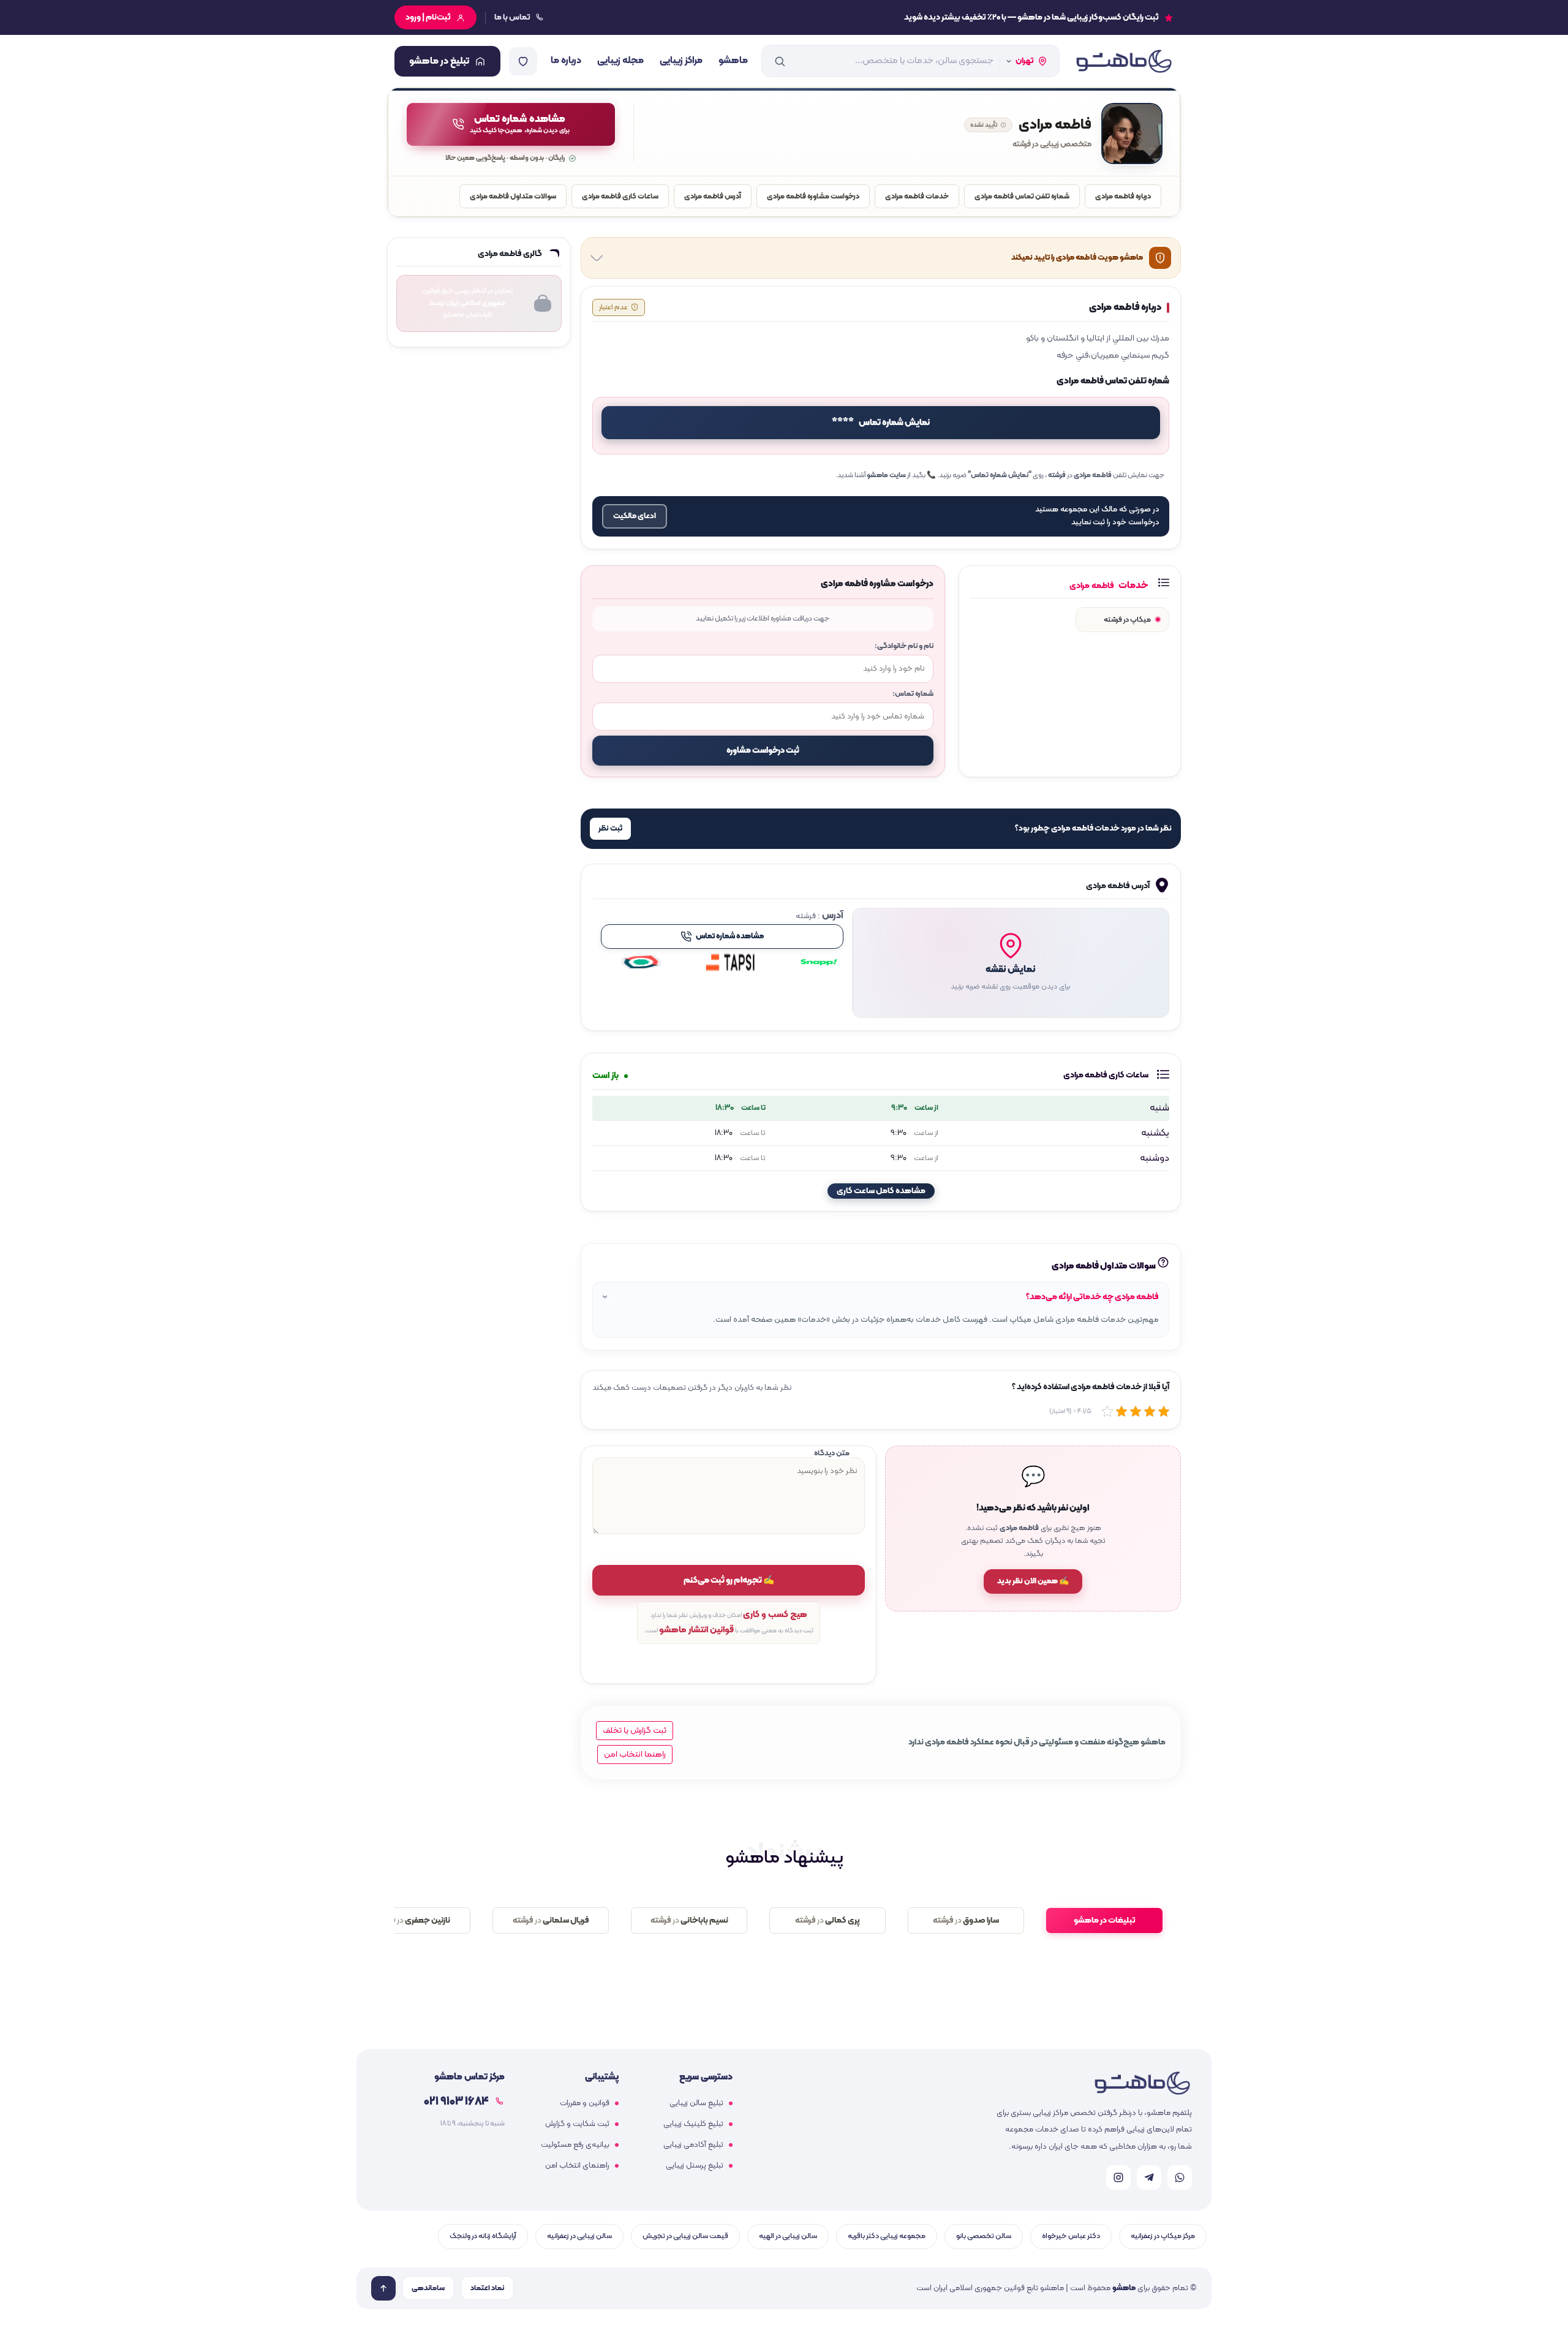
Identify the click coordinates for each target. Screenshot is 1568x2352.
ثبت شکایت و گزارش (577, 2124)
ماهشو (733, 61)
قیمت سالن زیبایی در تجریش (685, 2236)
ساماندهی (428, 2288)
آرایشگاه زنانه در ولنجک (483, 2236)
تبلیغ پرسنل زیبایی (695, 2166)
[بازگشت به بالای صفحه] (383, 2288)
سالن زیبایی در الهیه (788, 2236)
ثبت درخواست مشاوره (763, 751)
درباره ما (566, 61)
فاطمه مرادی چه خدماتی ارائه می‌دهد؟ (1092, 1297)
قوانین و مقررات (585, 2103)
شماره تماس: (913, 694)
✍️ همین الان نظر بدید (1033, 1581)
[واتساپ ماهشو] (1180, 2177)
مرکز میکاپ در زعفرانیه (1163, 2236)
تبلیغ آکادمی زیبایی (693, 2145)
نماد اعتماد (487, 2288)
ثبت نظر (610, 829)
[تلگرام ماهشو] (1149, 2177)
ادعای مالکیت (635, 516)
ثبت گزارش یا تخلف (635, 1731)
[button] (1011, 963)
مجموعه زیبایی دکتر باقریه (887, 2236)
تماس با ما (512, 17)
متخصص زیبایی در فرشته (1052, 145)
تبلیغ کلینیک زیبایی (693, 2124)
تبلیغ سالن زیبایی (696, 2103)
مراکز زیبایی (681, 61)
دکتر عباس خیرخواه (1071, 2236)
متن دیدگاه (832, 1453)
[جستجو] (780, 61)
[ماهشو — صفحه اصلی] (1123, 61)
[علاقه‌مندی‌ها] (523, 61)
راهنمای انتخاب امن (577, 2166)
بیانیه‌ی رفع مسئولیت (575, 2145)
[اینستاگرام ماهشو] (1118, 2177)
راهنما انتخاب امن (635, 1755)
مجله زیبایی (620, 61)
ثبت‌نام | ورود (428, 17)
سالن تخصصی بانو (984, 2236)
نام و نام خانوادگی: (904, 646)
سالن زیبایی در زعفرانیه (579, 2236)
